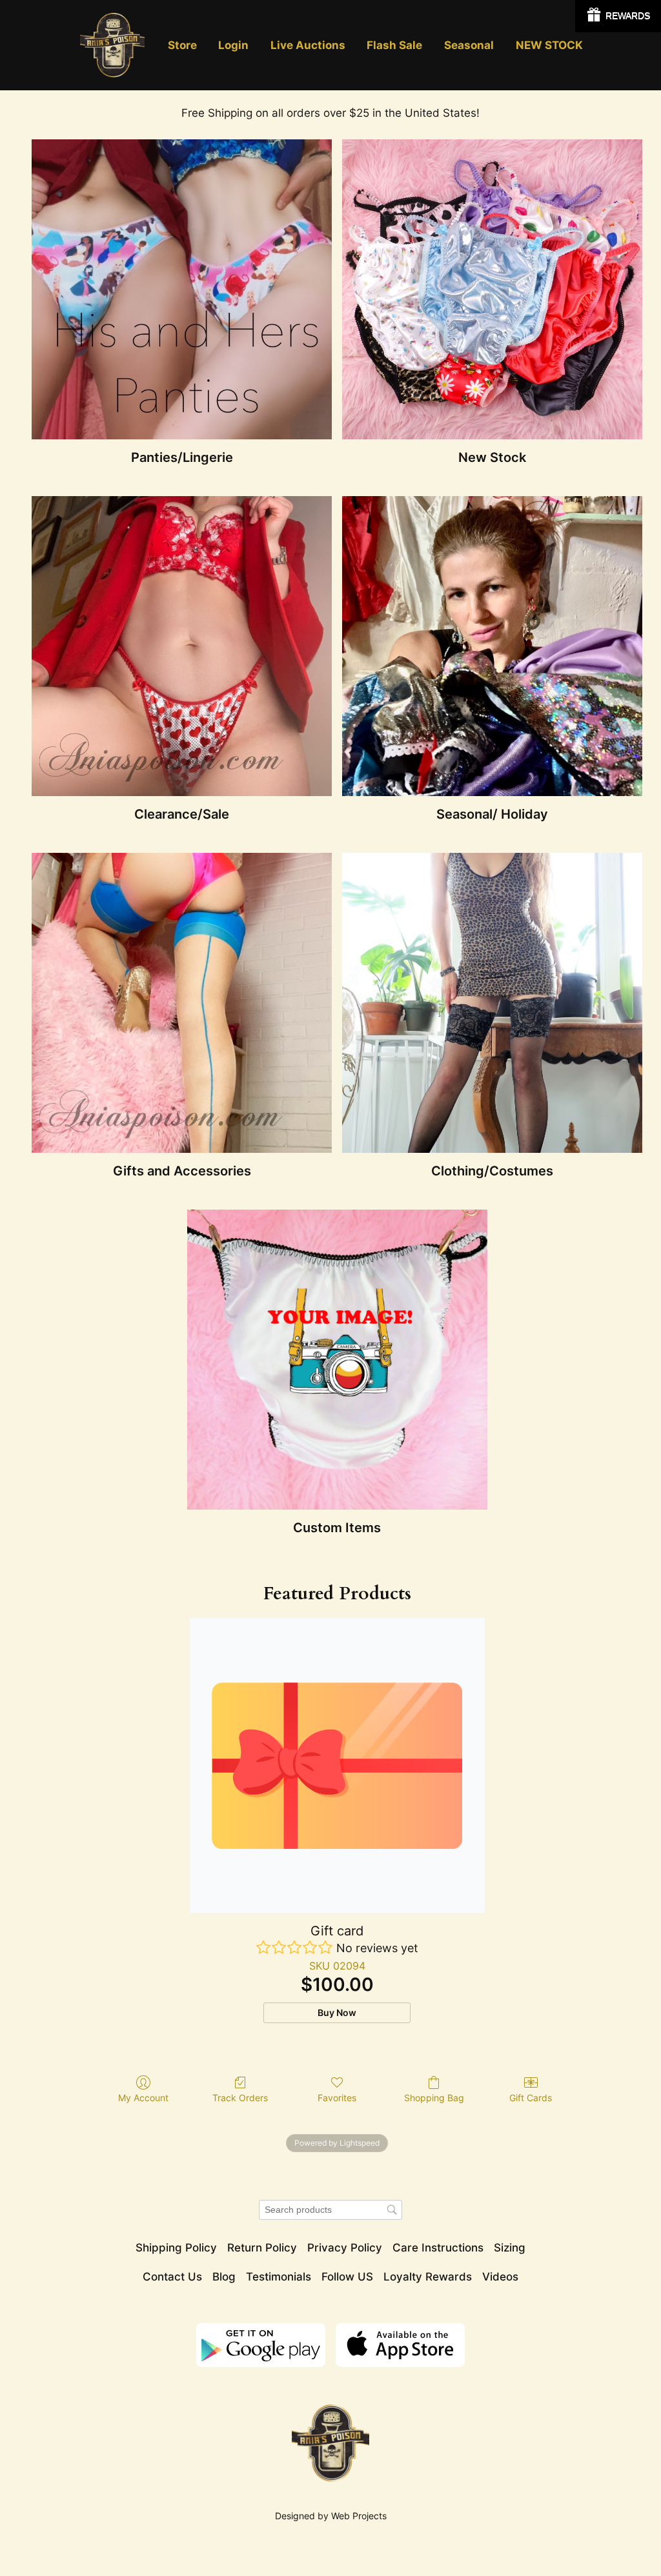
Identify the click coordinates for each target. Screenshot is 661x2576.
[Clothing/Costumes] (492, 1003)
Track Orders (240, 2098)
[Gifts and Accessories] (182, 1003)
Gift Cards (531, 2098)
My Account (143, 2098)
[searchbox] (330, 2210)
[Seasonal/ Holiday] (492, 646)
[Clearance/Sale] (182, 646)
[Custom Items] (337, 1360)
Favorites (337, 2098)
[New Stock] (492, 289)
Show (618, 16)
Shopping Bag (434, 2098)
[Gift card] (337, 1765)
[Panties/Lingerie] (182, 289)
